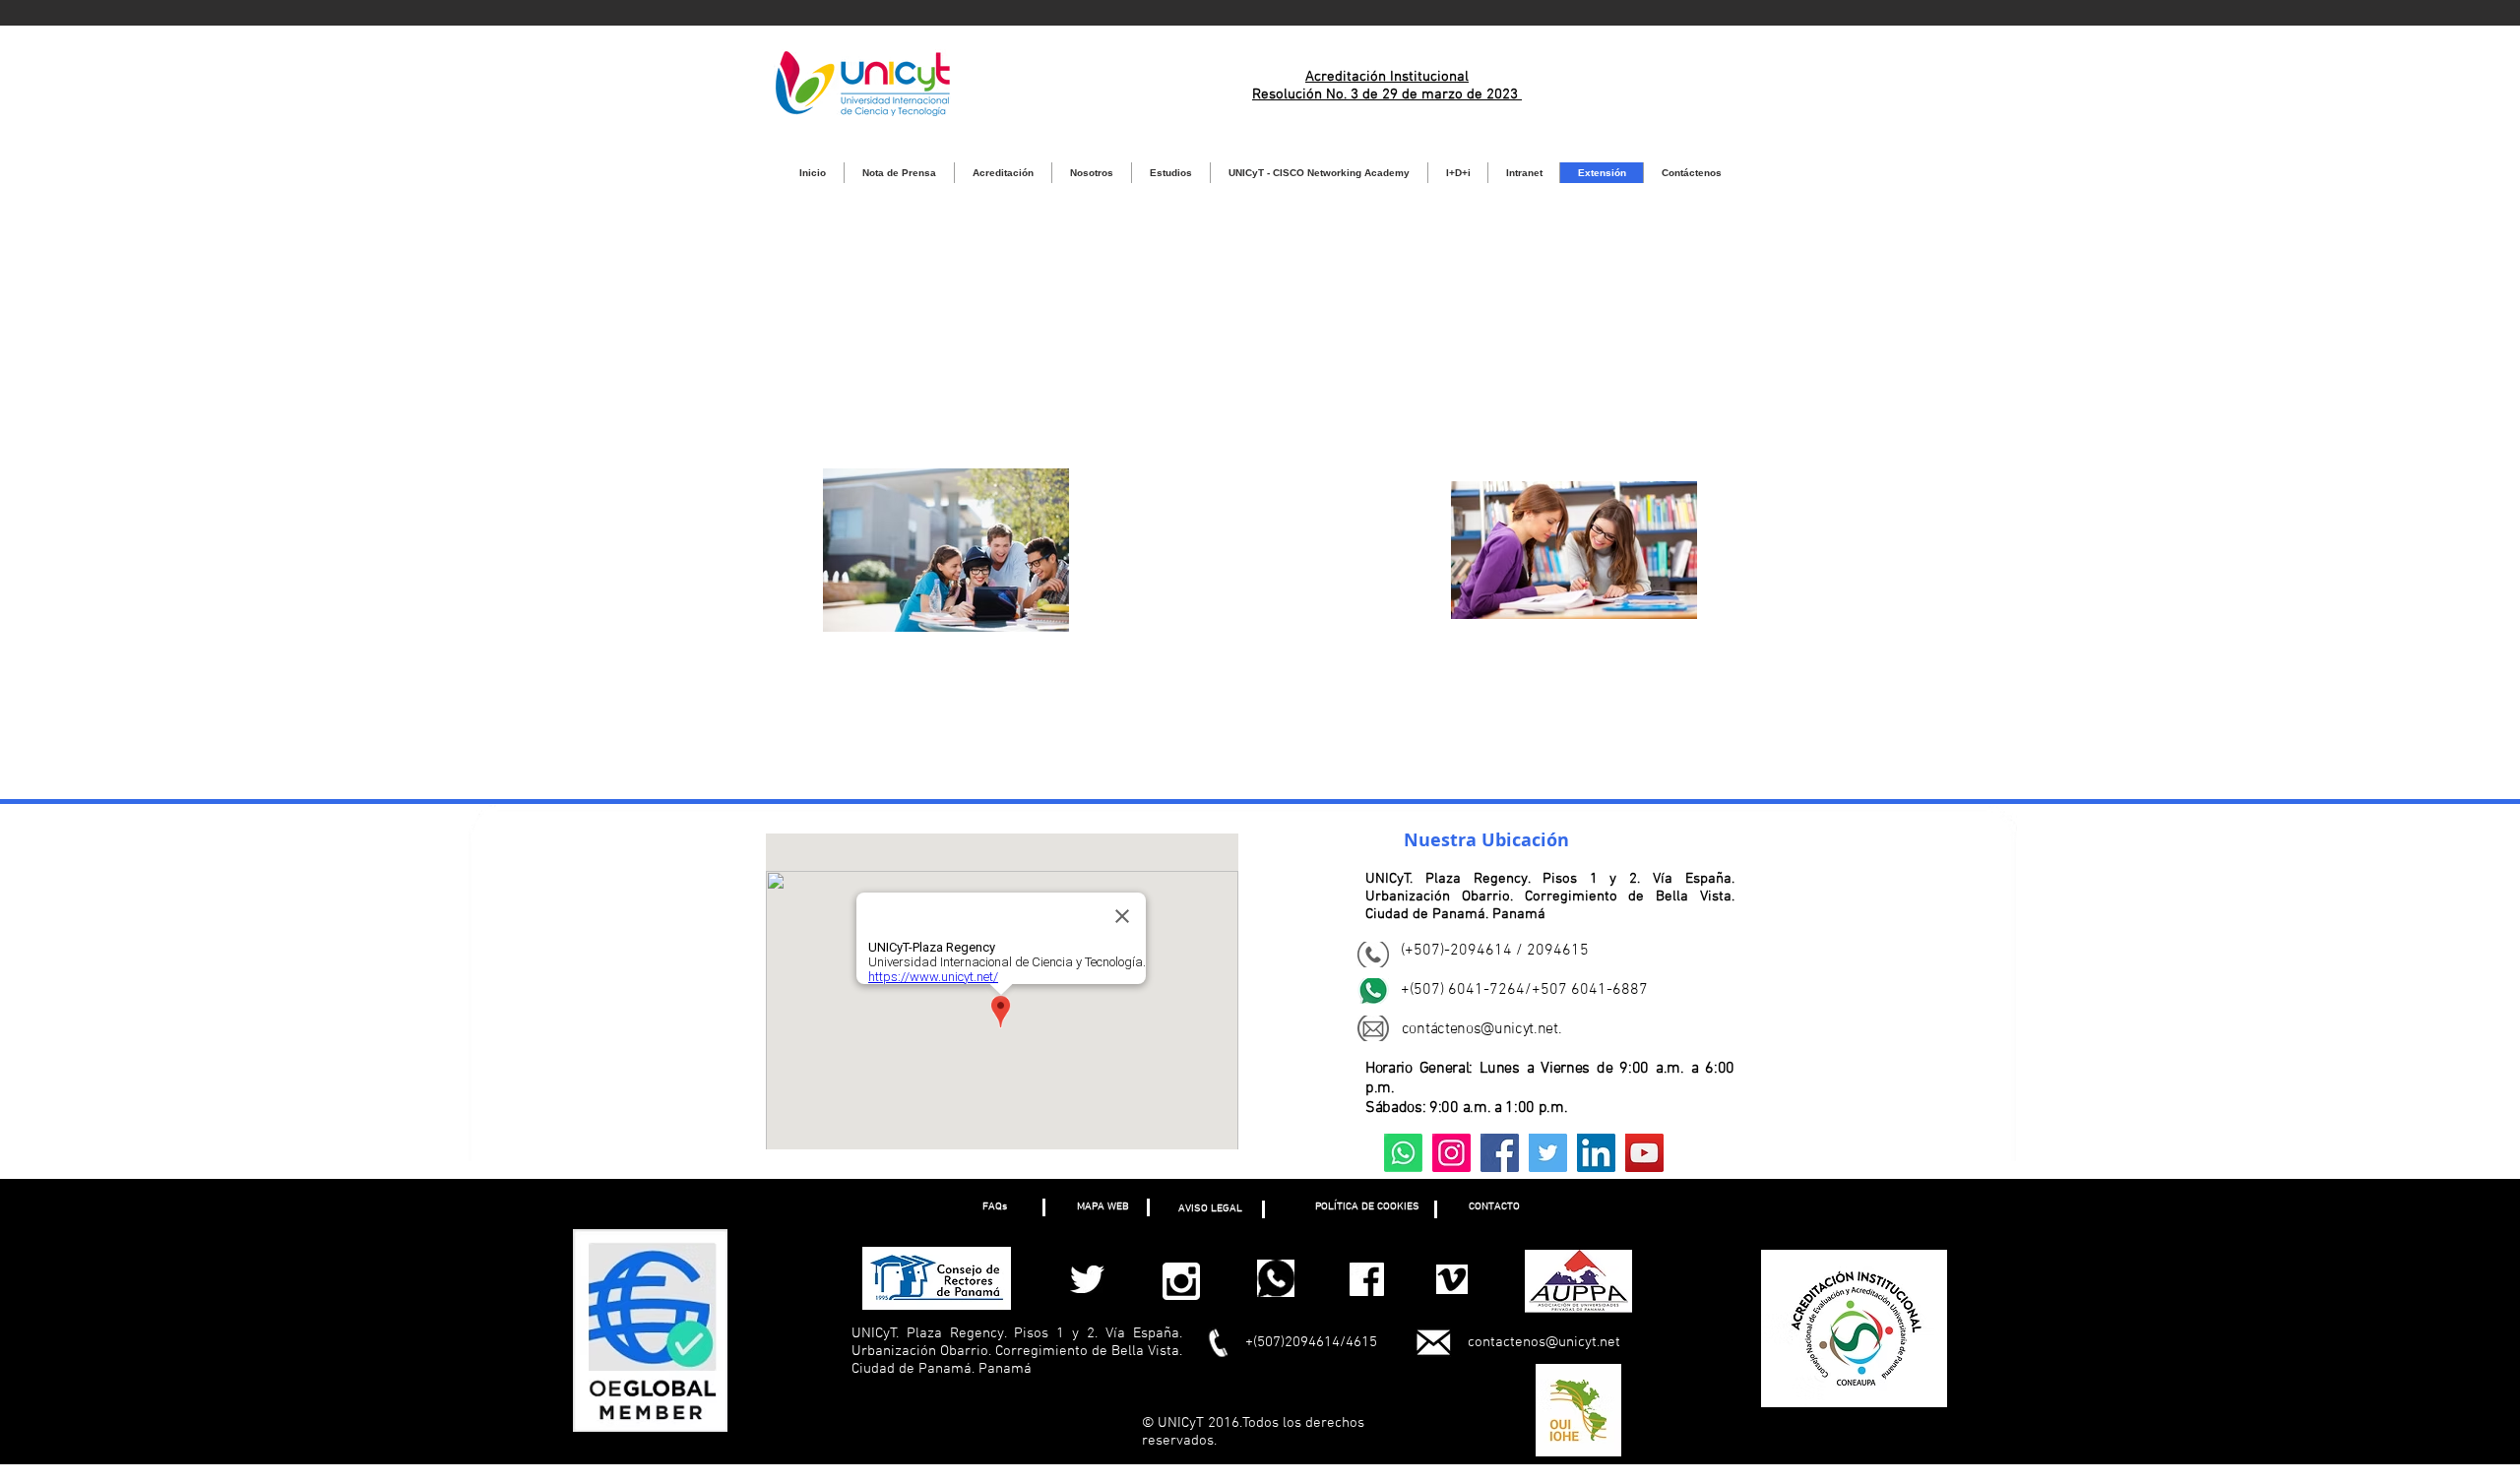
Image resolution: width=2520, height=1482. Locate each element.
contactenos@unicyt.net (1544, 1342)
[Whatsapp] (1403, 1153)
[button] (994, 1207)
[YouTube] (1644, 1153)
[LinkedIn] (1596, 1153)
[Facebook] (1500, 1153)
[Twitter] (1548, 1153)
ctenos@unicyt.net (1498, 1029)
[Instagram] (1451, 1153)
